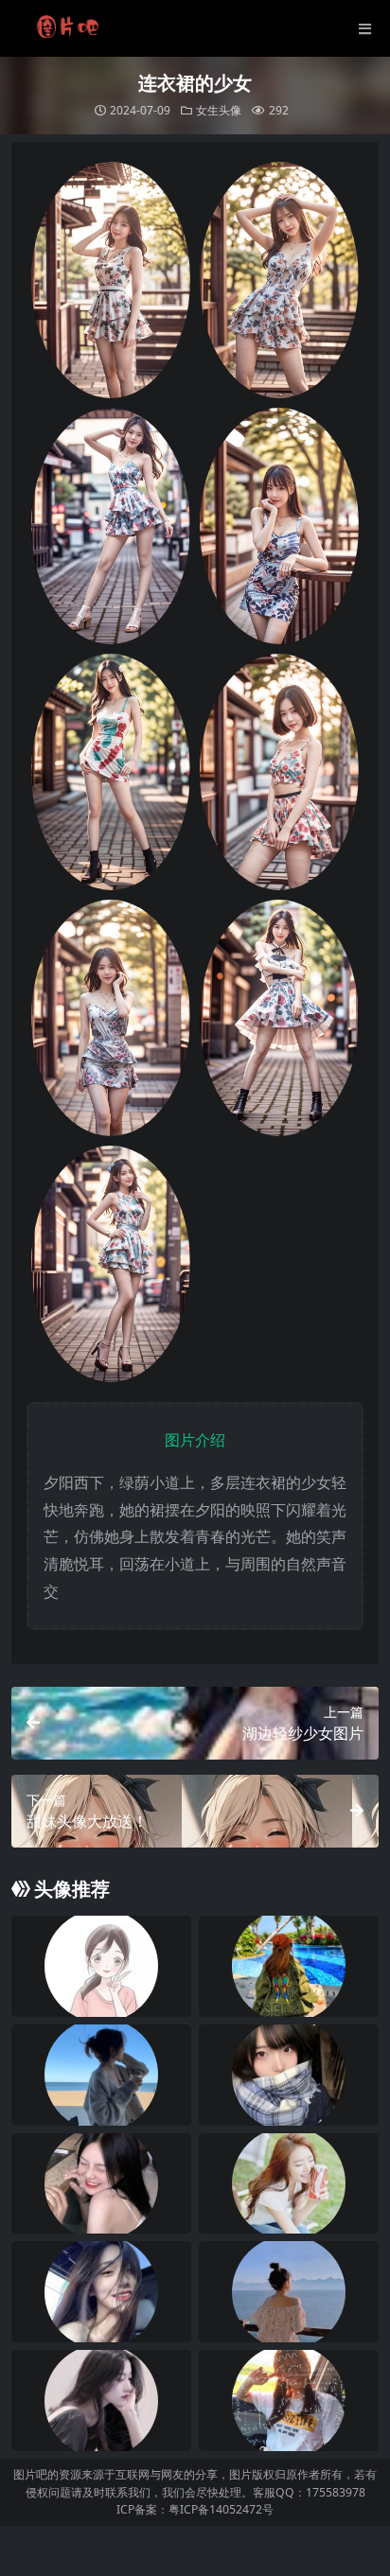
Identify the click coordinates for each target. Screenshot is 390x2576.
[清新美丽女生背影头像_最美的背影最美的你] (289, 1966)
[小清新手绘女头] (101, 1966)
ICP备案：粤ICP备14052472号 (195, 2509)
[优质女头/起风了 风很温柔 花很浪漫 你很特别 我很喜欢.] (289, 2075)
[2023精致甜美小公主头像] (289, 2292)
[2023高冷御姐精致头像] (101, 2401)
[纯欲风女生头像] (101, 2292)
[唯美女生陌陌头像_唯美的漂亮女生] (289, 2184)
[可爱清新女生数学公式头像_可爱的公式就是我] (289, 2401)
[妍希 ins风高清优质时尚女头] (101, 2184)
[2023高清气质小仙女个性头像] (101, 2075)
